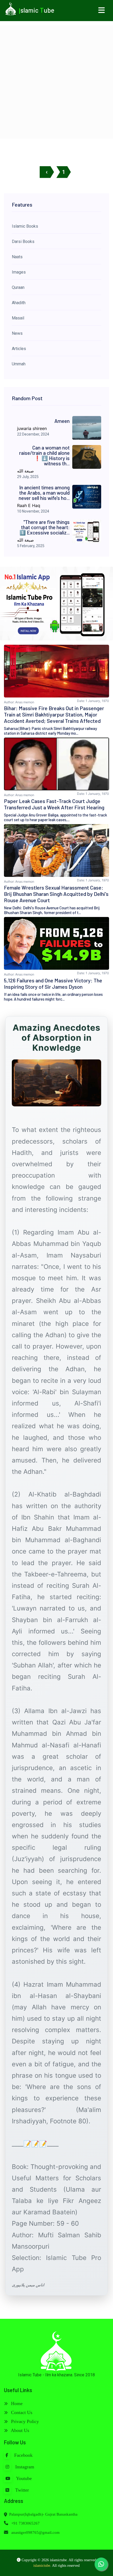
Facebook (23, 2455)
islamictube (42, 2566)
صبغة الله (25, 471)
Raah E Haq (29, 505)
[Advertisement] (56, 82)
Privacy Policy (24, 2421)
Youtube (23, 2478)
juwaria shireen (32, 428)
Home (16, 2403)
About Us (19, 2430)
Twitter (21, 2490)
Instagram (24, 2467)
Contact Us (21, 2412)
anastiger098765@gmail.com (35, 2532)
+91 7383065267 (25, 2523)
